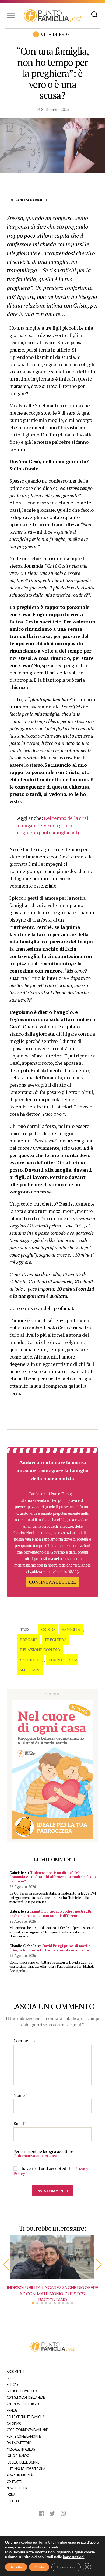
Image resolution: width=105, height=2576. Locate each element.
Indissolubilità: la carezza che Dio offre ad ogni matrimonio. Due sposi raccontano (52, 2294)
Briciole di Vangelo (22, 2391)
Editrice (13, 2501)
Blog (11, 2378)
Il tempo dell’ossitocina (26, 2469)
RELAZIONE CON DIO (40, 1650)
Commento (24, 2041)
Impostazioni (66, 2567)
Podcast (14, 2385)
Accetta (16, 2567)
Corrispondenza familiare (27, 2430)
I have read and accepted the (51, 2171)
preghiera (56, 1640)
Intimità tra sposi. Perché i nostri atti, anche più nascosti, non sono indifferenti (51, 1913)
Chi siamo (14, 2423)
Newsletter (17, 2488)
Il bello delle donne (23, 2462)
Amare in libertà (20, 2475)
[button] (6, 2265)
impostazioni (74, 2557)
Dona (11, 2495)
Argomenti (15, 2372)
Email (20, 2124)
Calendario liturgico (24, 2404)
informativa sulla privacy (36, 2156)
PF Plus (12, 2410)
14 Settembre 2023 (52, 109)
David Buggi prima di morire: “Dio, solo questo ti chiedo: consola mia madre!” (51, 1948)
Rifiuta (39, 2567)
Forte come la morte (24, 2436)
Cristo (48, 1629)
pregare (29, 1640)
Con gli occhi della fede (26, 2398)
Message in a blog (21, 2449)
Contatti (14, 2482)
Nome (20, 2096)
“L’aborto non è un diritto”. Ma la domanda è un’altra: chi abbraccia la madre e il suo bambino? (52, 1877)
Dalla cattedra (19, 2443)
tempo (55, 1660)
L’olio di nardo (18, 2456)
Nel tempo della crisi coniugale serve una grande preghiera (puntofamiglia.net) (52, 825)
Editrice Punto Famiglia (26, 2417)
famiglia (71, 1629)
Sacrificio (31, 1660)
